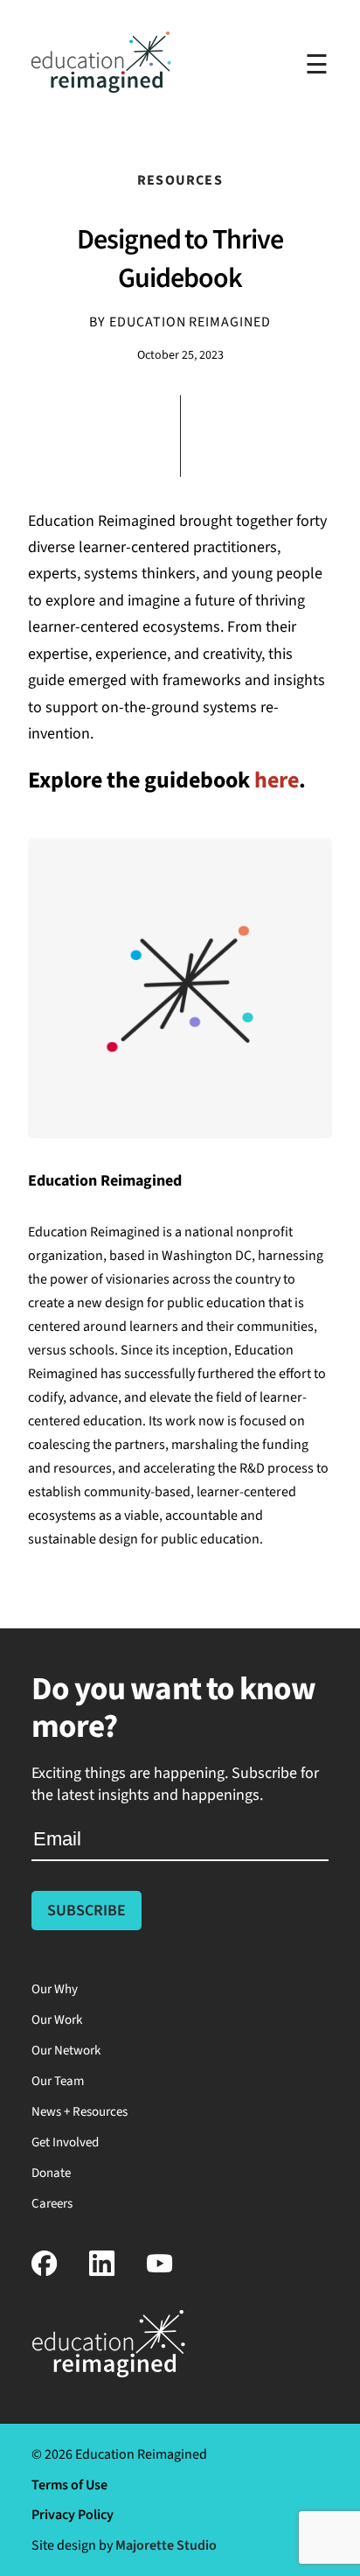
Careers (52, 2204)
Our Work (57, 2020)
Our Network (66, 2051)
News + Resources (80, 2112)
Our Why (55, 1989)
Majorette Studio (166, 2545)
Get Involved (65, 2142)
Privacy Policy (73, 2515)
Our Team (58, 2081)
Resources (180, 180)
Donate (51, 2173)
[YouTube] (160, 2272)
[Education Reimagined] (101, 88)
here (277, 780)
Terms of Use (69, 2485)
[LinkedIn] (102, 2272)
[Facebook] (45, 2272)
